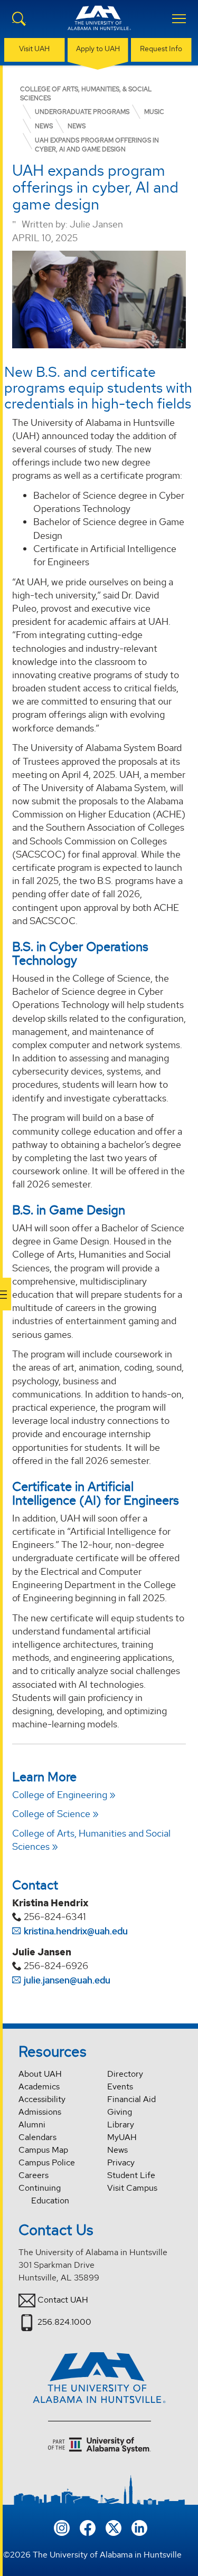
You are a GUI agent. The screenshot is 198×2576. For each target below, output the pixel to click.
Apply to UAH (98, 49)
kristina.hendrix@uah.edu (76, 1931)
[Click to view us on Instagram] (62, 2527)
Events (120, 2087)
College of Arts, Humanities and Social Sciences (91, 1840)
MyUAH (122, 2137)
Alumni (32, 2125)
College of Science (51, 1814)
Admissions (40, 2112)
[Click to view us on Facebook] (88, 2527)
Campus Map (43, 2150)
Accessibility (42, 2099)
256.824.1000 (64, 2321)
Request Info (161, 49)
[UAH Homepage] (99, 24)
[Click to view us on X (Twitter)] (114, 2527)
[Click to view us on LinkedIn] (139, 2527)
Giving (120, 2112)
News (117, 2150)
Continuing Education (44, 2194)
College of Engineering (60, 1795)
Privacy (121, 2162)
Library (121, 2125)
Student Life (131, 2175)
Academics (39, 2087)
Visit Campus (132, 2188)
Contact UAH (63, 2299)
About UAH (40, 2074)
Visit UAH (34, 49)
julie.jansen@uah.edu (67, 1980)
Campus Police (47, 2162)
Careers (34, 2175)
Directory (125, 2074)
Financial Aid (131, 2099)
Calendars (37, 2137)
